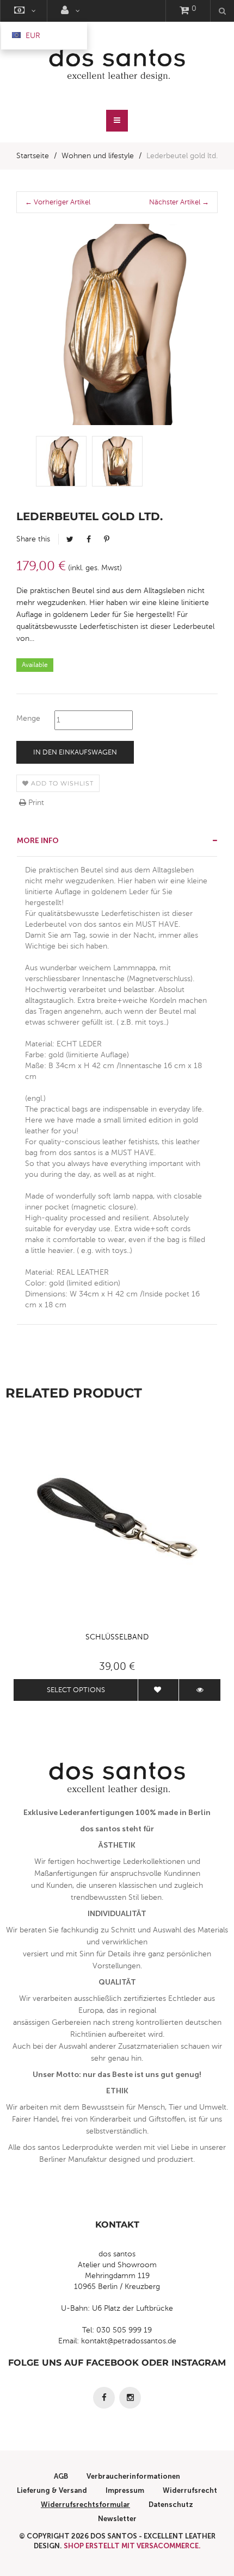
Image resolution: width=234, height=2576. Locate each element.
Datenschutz (171, 2505)
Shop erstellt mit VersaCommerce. (132, 2546)
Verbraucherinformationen (133, 2476)
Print (35, 803)
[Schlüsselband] (117, 1523)
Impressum (125, 2490)
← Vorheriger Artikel (58, 202)
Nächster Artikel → (179, 202)
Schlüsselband (117, 1637)
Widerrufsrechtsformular (85, 2505)
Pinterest (107, 539)
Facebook (89, 539)
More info (38, 841)
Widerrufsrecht (190, 2490)
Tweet (70, 539)
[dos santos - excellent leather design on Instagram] (130, 2398)
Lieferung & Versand (52, 2490)
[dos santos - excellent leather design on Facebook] (104, 2398)
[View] (200, 1690)
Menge (28, 718)
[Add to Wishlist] (158, 1690)
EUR (32, 36)
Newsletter (117, 2519)
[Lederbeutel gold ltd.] (61, 461)
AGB (61, 2476)
